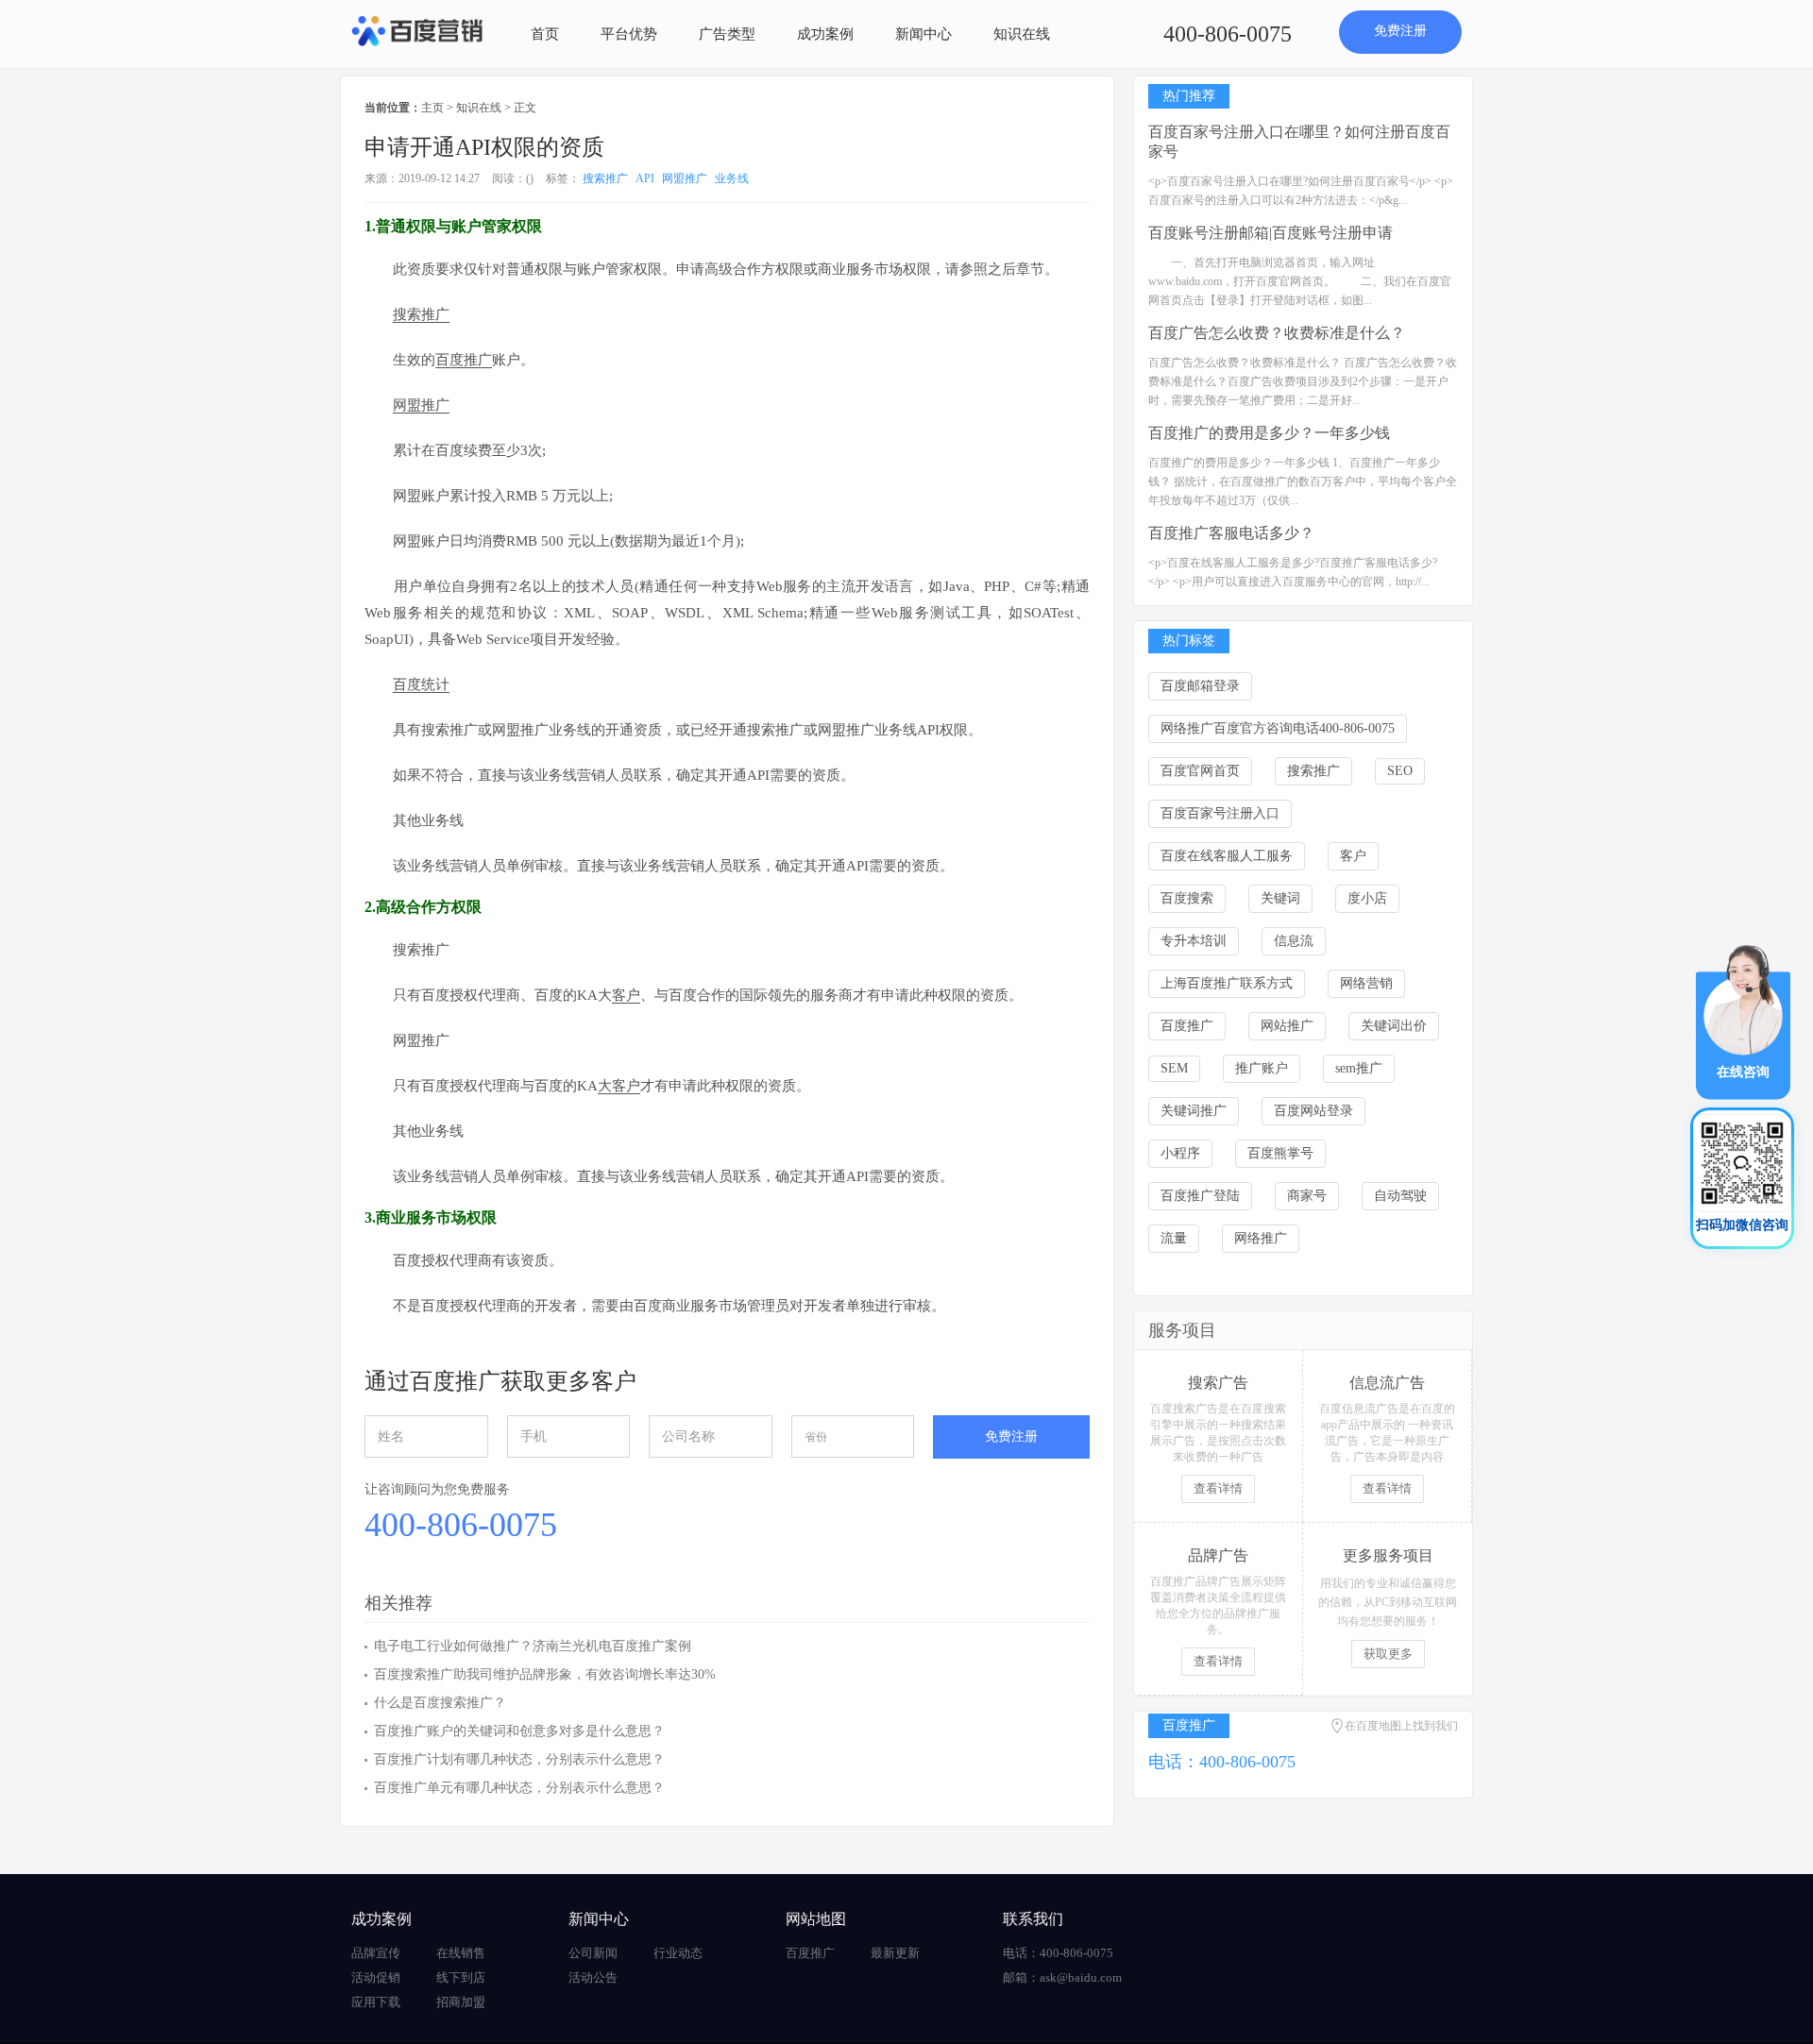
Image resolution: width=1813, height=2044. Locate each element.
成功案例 (825, 34)
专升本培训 (1194, 941)
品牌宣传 (376, 1953)
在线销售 (461, 1953)
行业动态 (678, 1953)
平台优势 (629, 34)
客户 (1353, 856)
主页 (432, 108)
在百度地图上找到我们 (1401, 1726)
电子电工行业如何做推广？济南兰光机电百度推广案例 (533, 1646)
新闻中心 (923, 34)
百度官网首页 (1200, 771)
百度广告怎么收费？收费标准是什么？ (1277, 333)
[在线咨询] (1743, 1021)
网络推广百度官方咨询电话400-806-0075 (1278, 728)
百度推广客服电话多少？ (1231, 533)
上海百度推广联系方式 (1227, 983)
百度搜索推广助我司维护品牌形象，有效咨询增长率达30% (545, 1674)
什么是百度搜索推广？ (440, 1703)
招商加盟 (461, 2002)
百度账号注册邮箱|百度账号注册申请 (1271, 233)
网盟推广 (685, 178)
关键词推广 (1194, 1111)
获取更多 (1388, 1654)
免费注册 (1400, 31)
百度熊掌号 (1280, 1153)
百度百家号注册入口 (1220, 813)
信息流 (1294, 941)
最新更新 (895, 1953)
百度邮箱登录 (1200, 686)
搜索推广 (605, 178)
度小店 (1367, 898)
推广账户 (1262, 1068)
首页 (545, 34)
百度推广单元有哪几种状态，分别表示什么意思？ (519, 1788)
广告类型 (727, 34)
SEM (1174, 1068)
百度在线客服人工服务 (1227, 856)
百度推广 (1187, 1026)
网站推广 (1287, 1026)
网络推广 (1261, 1238)
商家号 (1307, 1196)
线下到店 (461, 1977)
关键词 (1280, 898)
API (645, 178)
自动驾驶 (1400, 1196)
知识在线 (1022, 34)
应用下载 (376, 2002)
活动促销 (376, 1977)
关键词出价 (1394, 1026)
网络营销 (1366, 983)
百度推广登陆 (1200, 1196)
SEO (1400, 771)
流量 (1174, 1238)
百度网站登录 (1313, 1111)
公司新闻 (593, 1953)
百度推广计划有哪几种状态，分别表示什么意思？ (519, 1759)
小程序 (1180, 1153)
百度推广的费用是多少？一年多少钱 (1269, 433)
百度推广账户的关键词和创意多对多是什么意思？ (519, 1731)
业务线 (732, 178)
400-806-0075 (1228, 34)
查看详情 (1218, 1488)
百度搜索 (1187, 898)
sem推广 (1359, 1068)
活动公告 (593, 1977)
